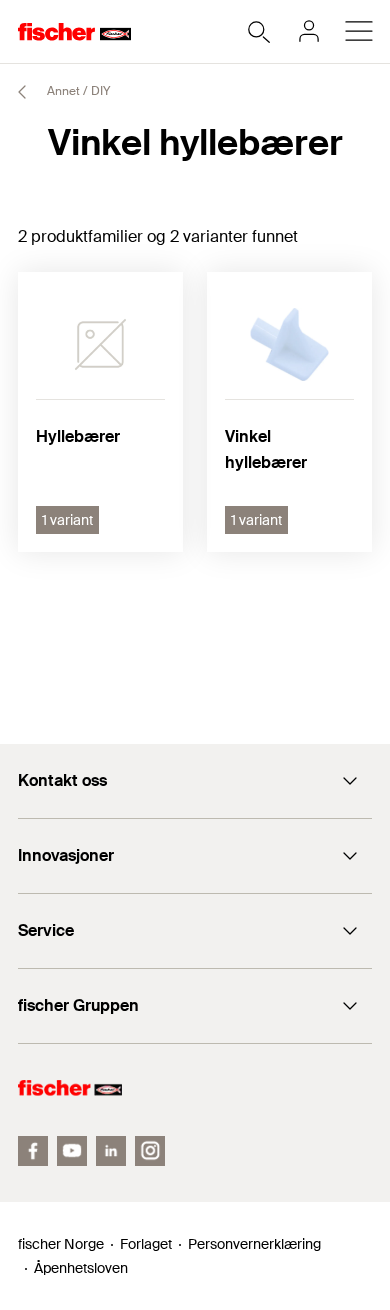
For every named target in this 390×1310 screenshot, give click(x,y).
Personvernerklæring (254, 1244)
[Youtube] (72, 1151)
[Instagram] (150, 1151)
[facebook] (33, 1151)
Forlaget (146, 1244)
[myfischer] (309, 31)
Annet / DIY (77, 91)
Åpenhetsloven (81, 1268)
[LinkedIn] (111, 1151)
